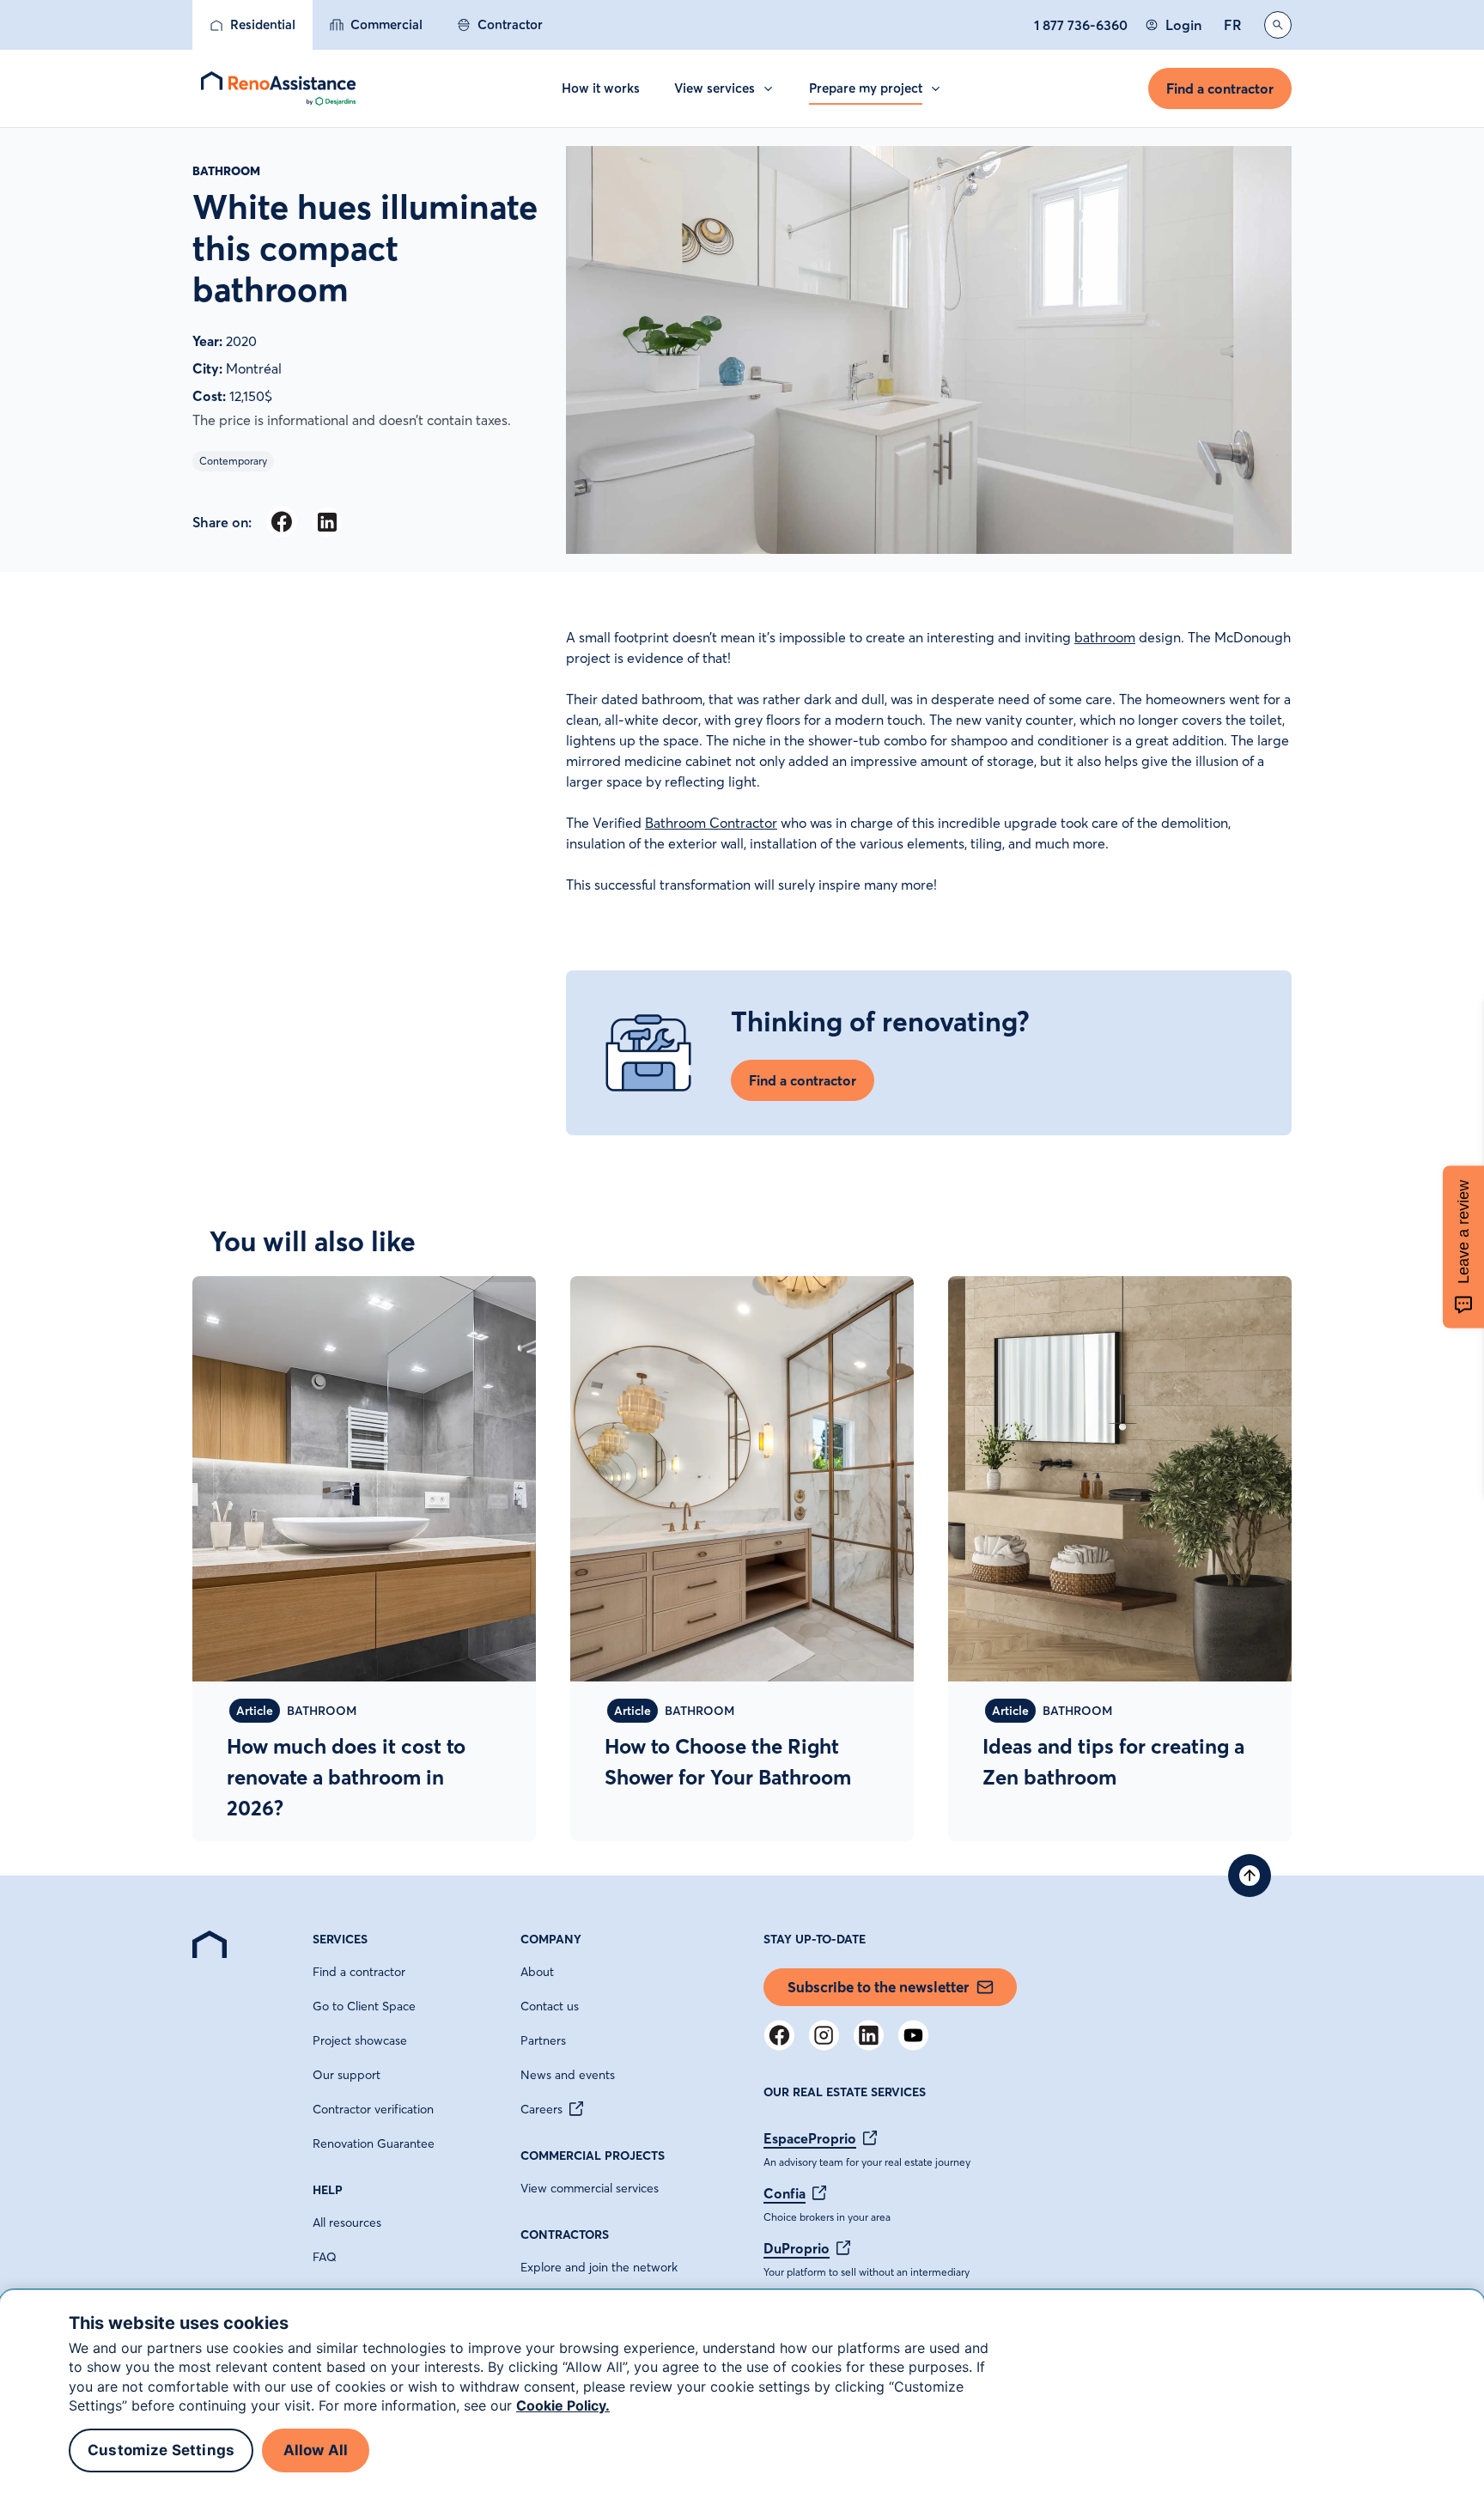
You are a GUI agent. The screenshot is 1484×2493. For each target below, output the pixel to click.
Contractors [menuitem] (565, 2235)
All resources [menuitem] (347, 2222)
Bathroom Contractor (711, 823)
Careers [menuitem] (541, 2109)
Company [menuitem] (551, 1939)
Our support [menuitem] (347, 2075)
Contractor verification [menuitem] (373, 2109)
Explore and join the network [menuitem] (599, 2267)
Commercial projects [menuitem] (593, 2156)
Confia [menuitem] (785, 2193)
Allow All (316, 2451)
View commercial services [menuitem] (590, 2188)
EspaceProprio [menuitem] (810, 2138)
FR (1233, 25)
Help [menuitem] (328, 2190)
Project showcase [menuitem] (360, 2040)
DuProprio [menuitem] (797, 2248)
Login (1183, 25)
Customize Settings (161, 2451)
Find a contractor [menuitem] (359, 1972)
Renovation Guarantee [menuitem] (374, 2143)
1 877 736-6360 (1081, 25)
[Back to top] (1250, 1876)
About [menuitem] (537, 1972)
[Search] (1278, 25)
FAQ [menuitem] (325, 2257)
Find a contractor (1220, 88)
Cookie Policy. (563, 2405)
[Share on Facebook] (281, 522)
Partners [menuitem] (543, 2040)
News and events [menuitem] (568, 2075)
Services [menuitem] (340, 1939)
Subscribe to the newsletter (878, 1987)
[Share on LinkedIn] (327, 522)
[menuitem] (252, 25)
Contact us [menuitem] (550, 2006)
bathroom (1105, 637)
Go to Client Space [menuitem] (364, 2006)
